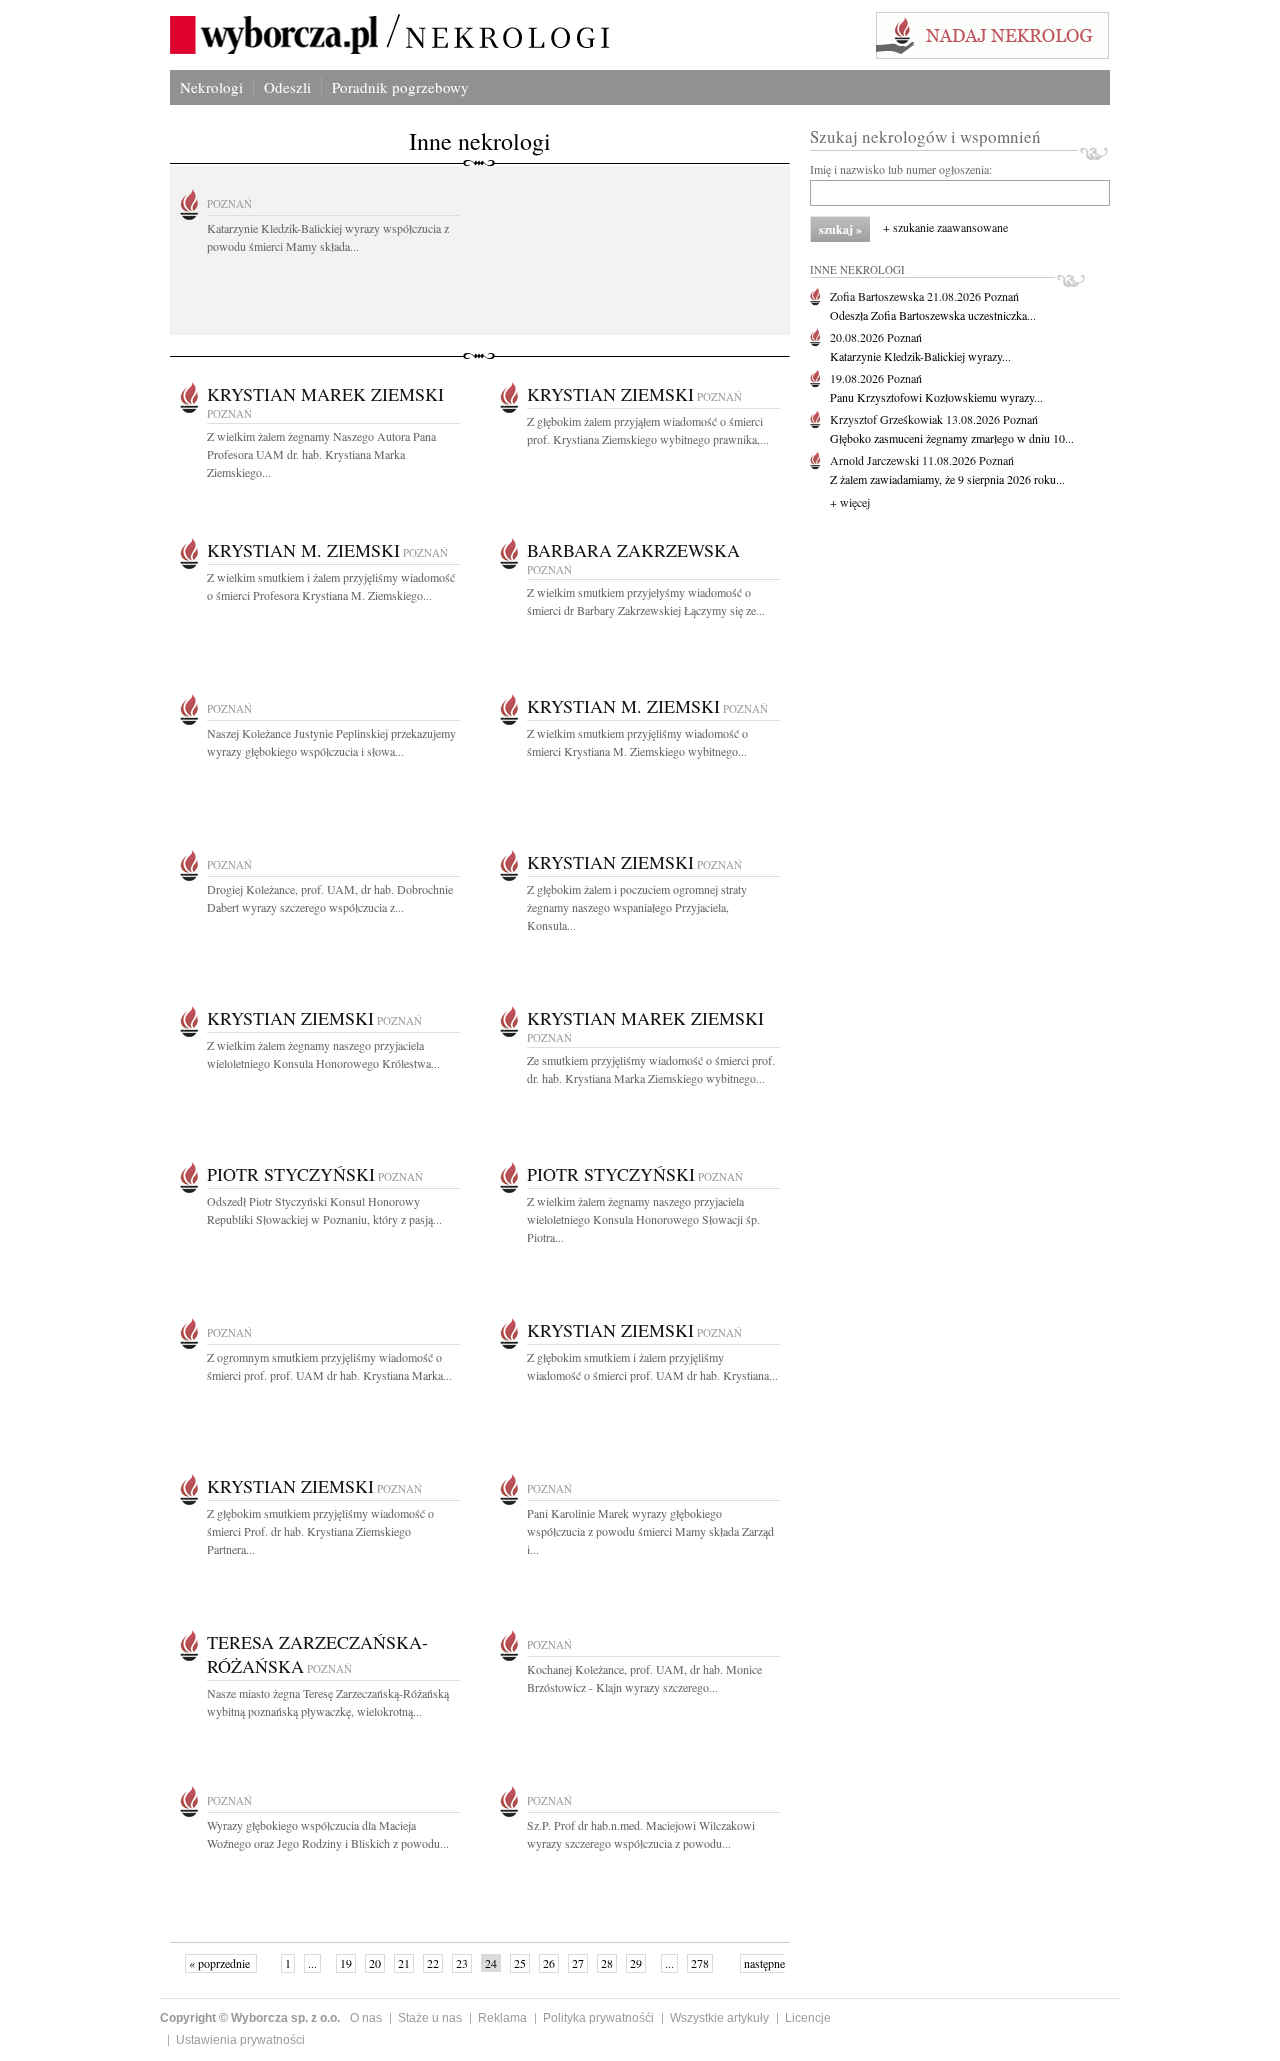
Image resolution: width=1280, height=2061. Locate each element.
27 (578, 1963)
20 (375, 1963)
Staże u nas (430, 2018)
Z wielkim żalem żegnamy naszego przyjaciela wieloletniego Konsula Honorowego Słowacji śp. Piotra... (643, 1219)
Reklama (502, 2018)
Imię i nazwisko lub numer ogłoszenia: (901, 169)
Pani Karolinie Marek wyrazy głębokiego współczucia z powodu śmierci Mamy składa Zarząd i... (650, 1531)
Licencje (808, 2018)
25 (520, 1963)
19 (346, 1963)
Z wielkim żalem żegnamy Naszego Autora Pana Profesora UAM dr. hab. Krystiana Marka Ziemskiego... (321, 454)
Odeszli (287, 87)
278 (700, 1963)
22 (433, 1963)
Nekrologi (211, 87)
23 (462, 1963)
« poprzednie (221, 1963)
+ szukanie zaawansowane (945, 227)
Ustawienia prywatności (240, 2040)
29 (636, 1963)
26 (549, 1963)
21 (404, 1963)
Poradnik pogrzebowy (400, 87)
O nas (366, 2018)
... (312, 1963)
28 (607, 1963)
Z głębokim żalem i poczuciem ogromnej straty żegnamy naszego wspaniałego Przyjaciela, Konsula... (637, 907)
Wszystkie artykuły (719, 2018)
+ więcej (850, 502)
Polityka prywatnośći (598, 2018)
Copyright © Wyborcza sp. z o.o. (250, 2018)
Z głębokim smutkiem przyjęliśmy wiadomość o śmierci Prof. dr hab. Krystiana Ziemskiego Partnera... (320, 1531)
